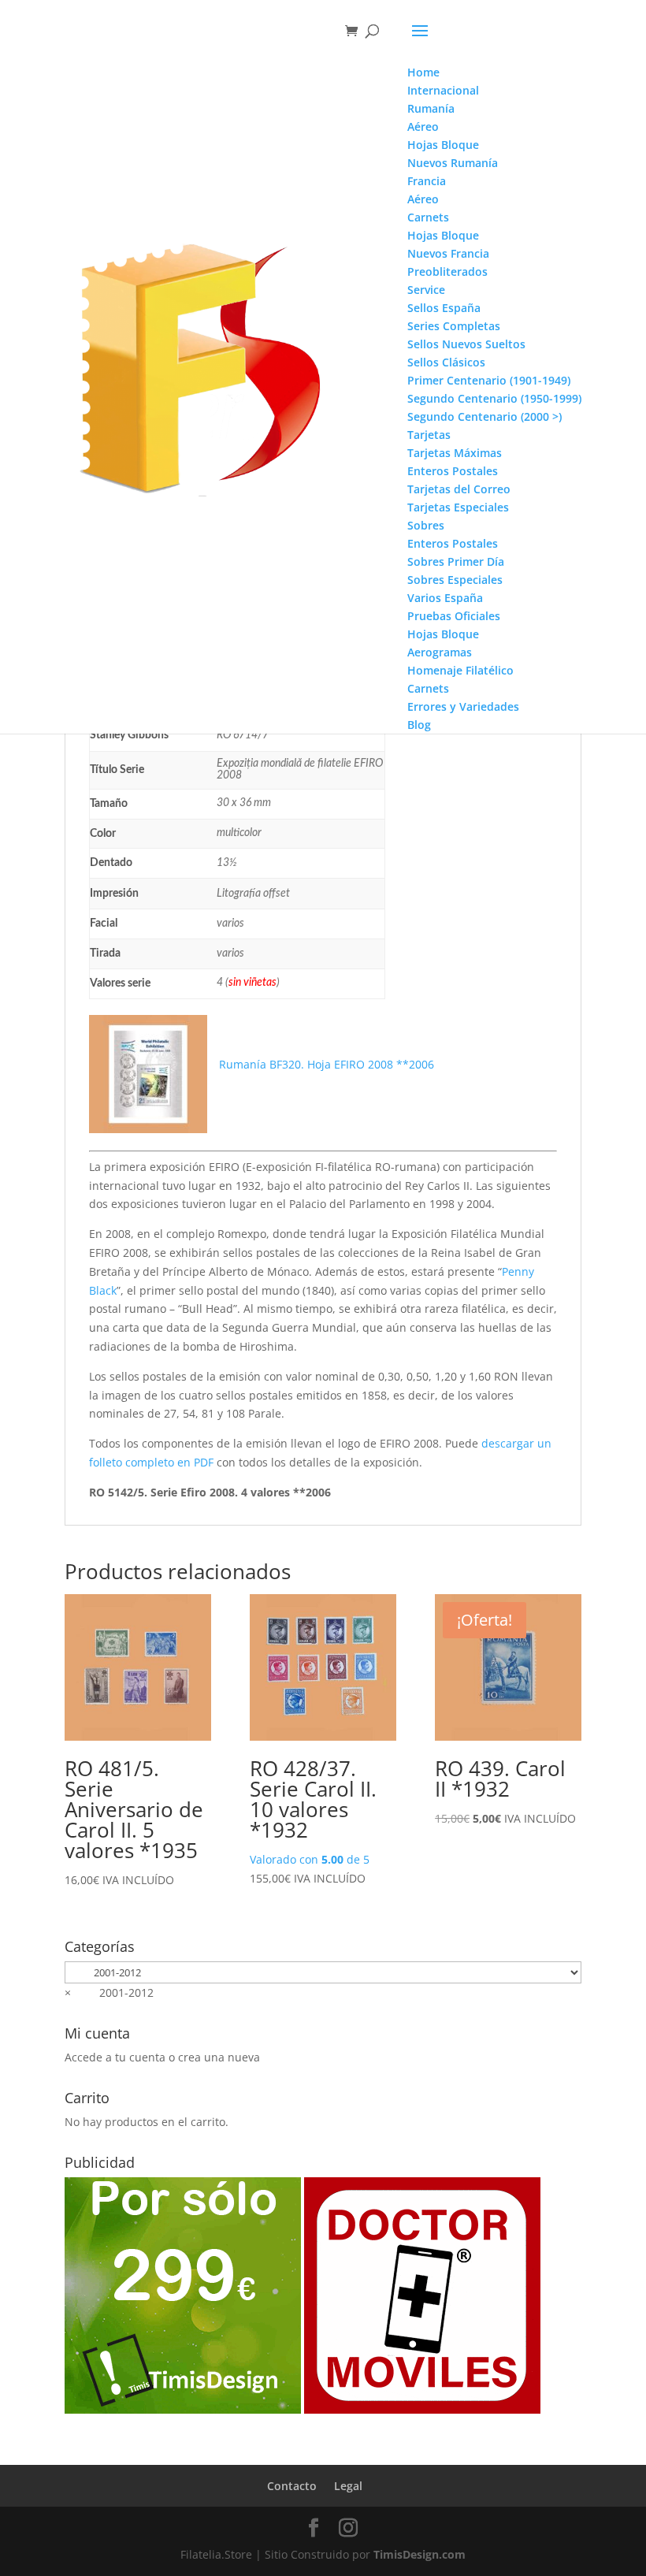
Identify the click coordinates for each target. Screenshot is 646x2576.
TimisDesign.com (420, 2554)
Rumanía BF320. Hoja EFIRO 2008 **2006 (327, 1064)
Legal (348, 2486)
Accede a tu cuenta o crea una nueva (162, 2057)
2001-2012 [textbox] (109, 1992)
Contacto (292, 2486)
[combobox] (109, 1992)
